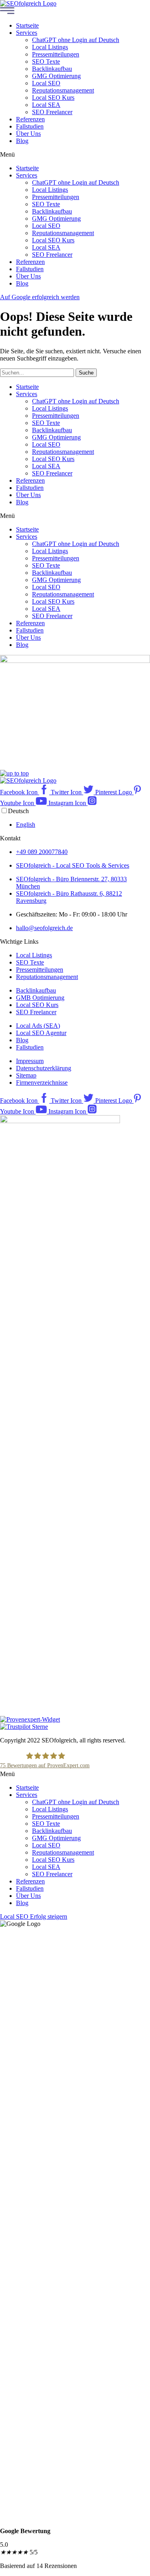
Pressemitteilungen (56, 54)
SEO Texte (46, 61)
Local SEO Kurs (53, 98)
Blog (22, 141)
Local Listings (50, 47)
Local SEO (46, 83)
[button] (75, 155)
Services (27, 33)
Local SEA (46, 105)
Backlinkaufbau (52, 69)
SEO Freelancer (52, 112)
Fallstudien (30, 126)
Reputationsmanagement (63, 90)
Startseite (27, 25)
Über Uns (28, 134)
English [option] (26, 825)
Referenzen (30, 119)
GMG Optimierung (56, 76)
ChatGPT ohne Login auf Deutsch (76, 40)
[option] (83, 825)
